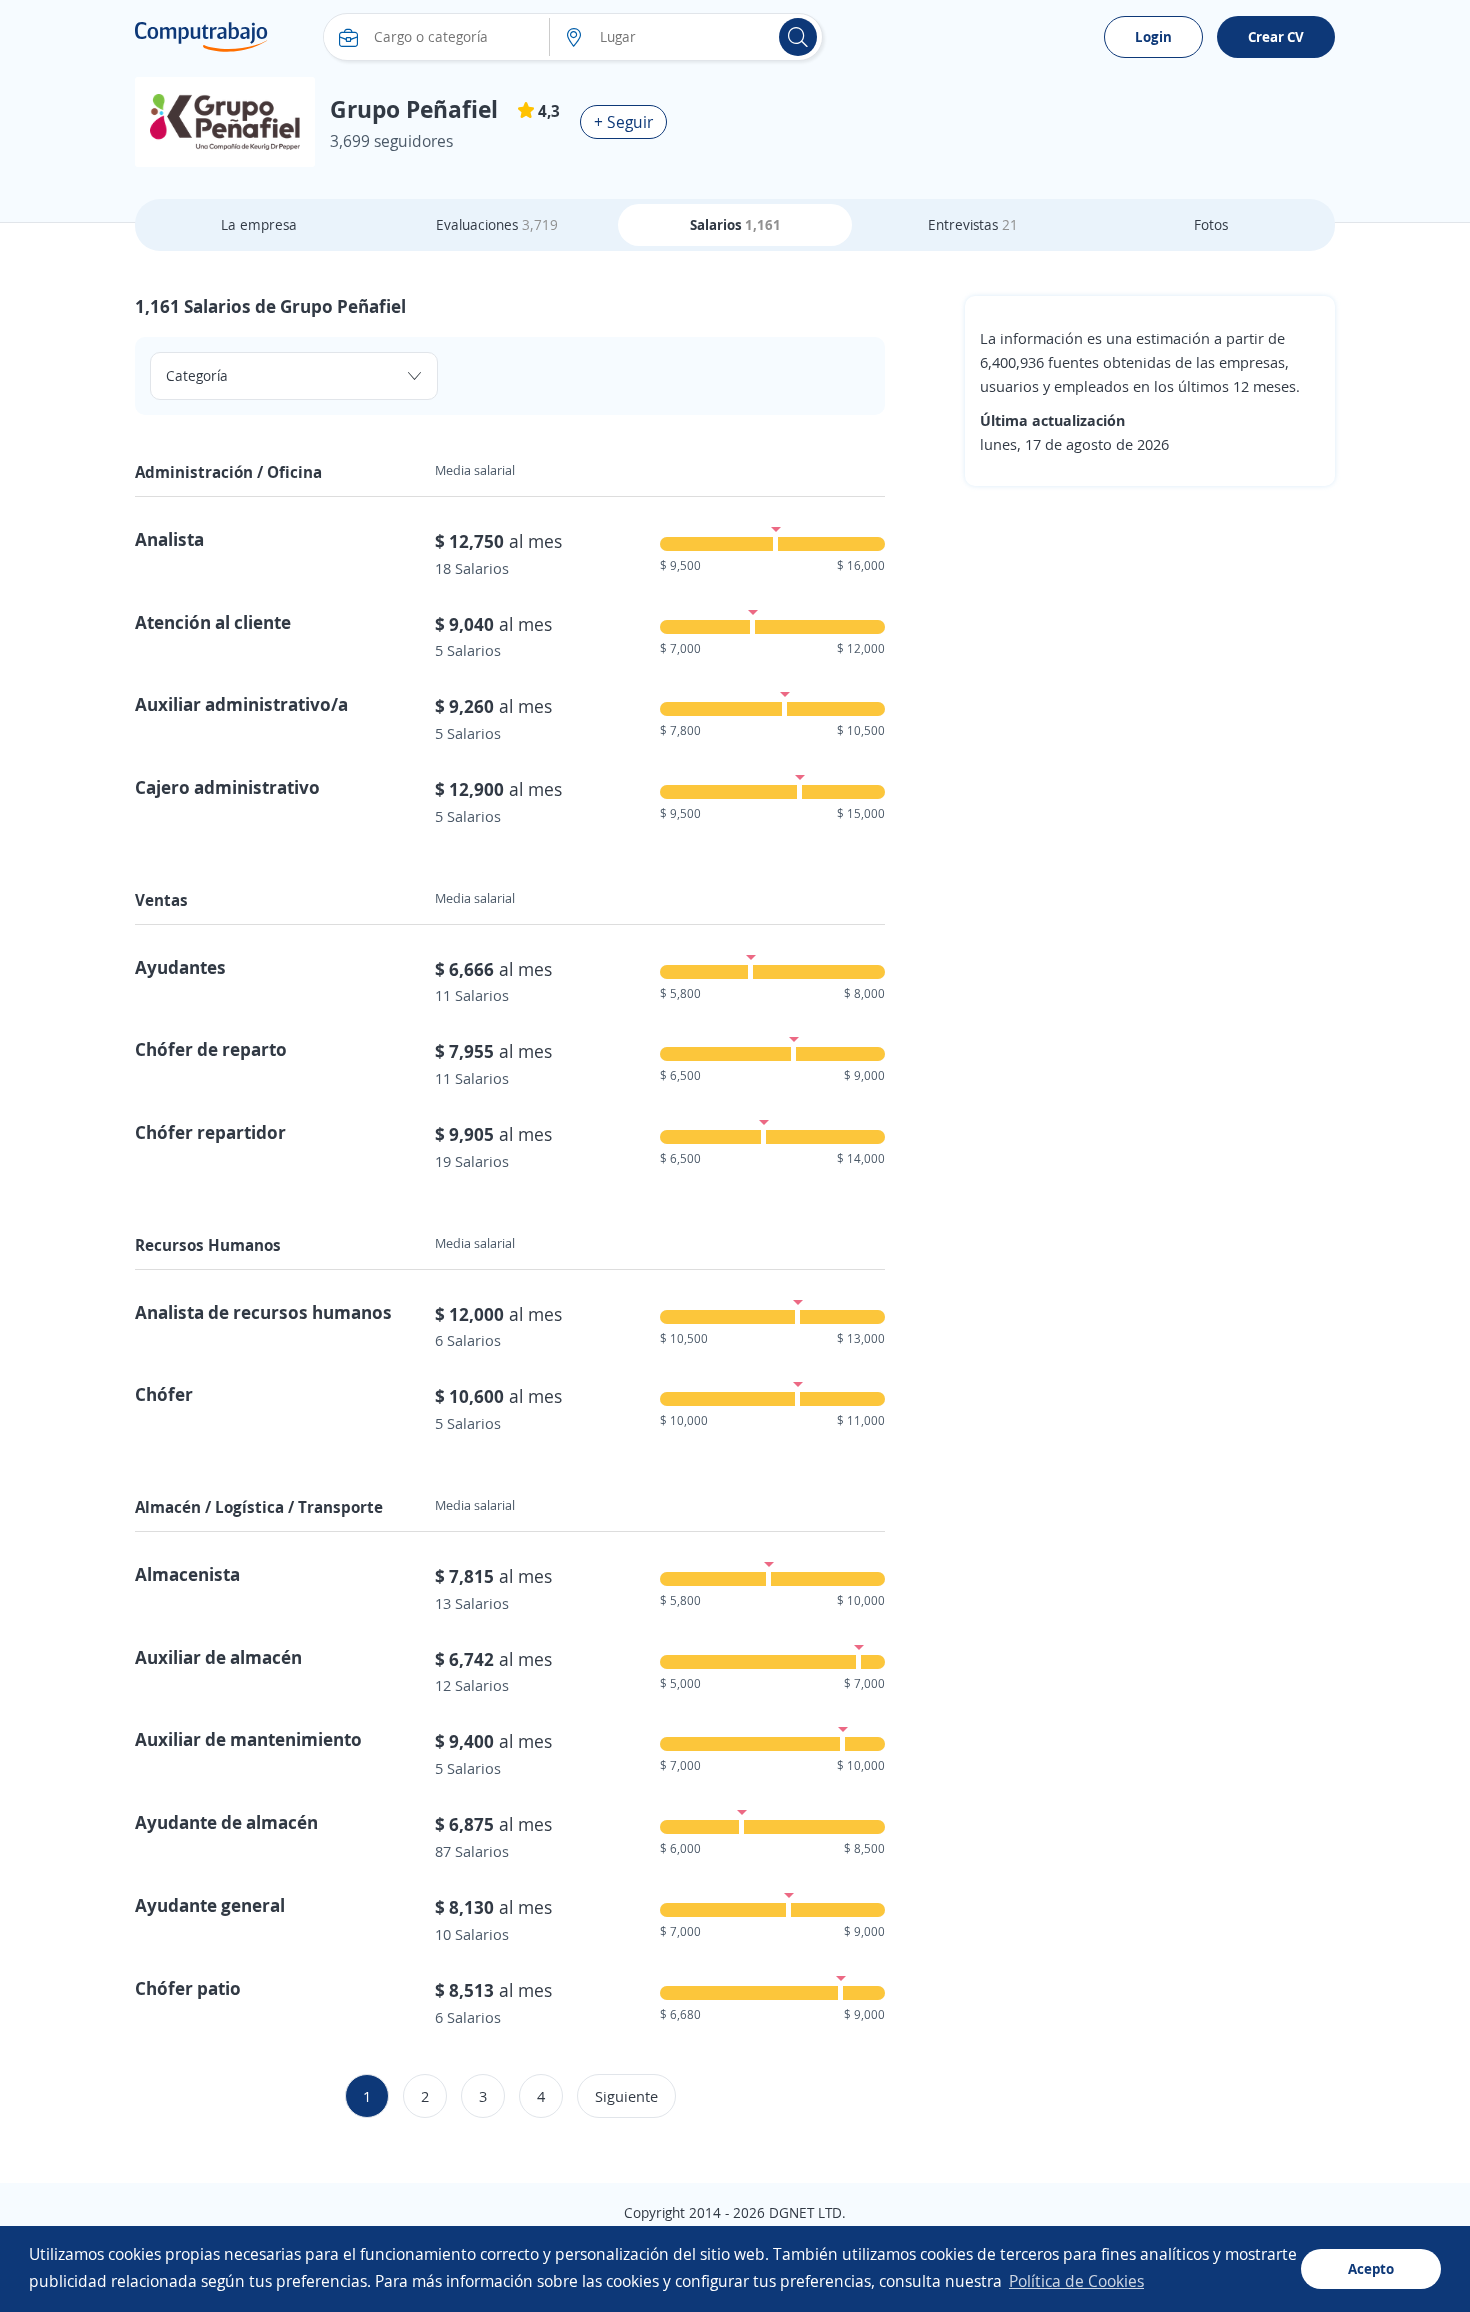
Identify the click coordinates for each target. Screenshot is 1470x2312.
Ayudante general (210, 1905)
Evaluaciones (497, 224)
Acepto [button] (1371, 2268)
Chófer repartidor (210, 1132)
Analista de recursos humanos (263, 1312)
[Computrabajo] (201, 37)
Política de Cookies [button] (1076, 2281)
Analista (169, 539)
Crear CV (1276, 36)
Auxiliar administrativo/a (241, 704)
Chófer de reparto (211, 1049)
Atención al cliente (213, 622)
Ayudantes (180, 967)
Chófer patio (188, 1988)
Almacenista (187, 1574)
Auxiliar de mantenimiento (248, 1739)
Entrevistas (973, 224)
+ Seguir (623, 122)
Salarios (735, 224)
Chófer (164, 1394)
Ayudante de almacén (226, 1822)
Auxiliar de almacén (218, 1657)
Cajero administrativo (227, 787)
